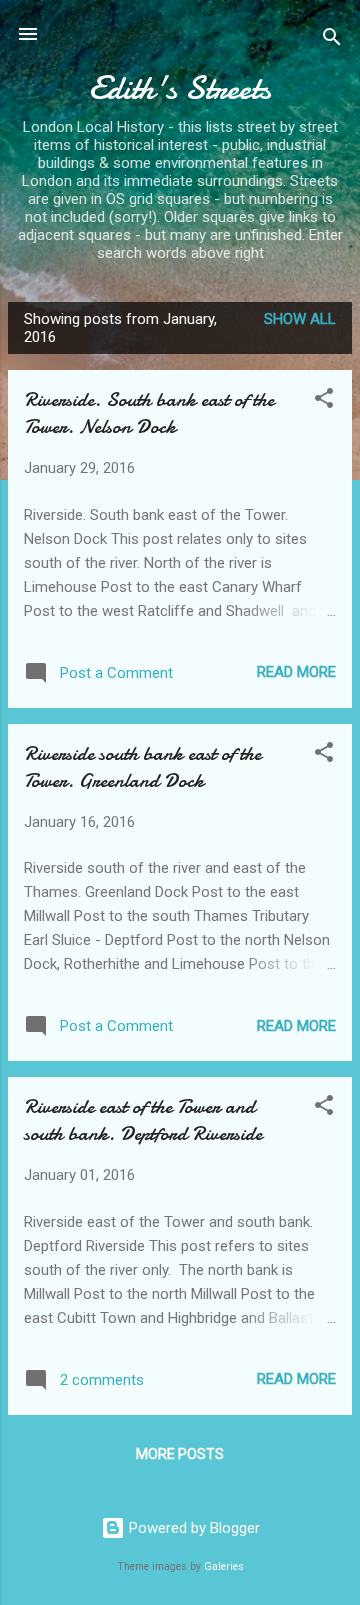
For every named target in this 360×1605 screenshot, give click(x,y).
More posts (180, 1454)
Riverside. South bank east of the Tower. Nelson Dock (149, 413)
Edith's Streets (180, 88)
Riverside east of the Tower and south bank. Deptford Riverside (143, 1120)
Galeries (224, 1566)
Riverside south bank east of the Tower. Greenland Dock (142, 767)
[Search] (332, 40)
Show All (300, 319)
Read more (296, 672)
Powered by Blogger (192, 1528)
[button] (324, 401)
